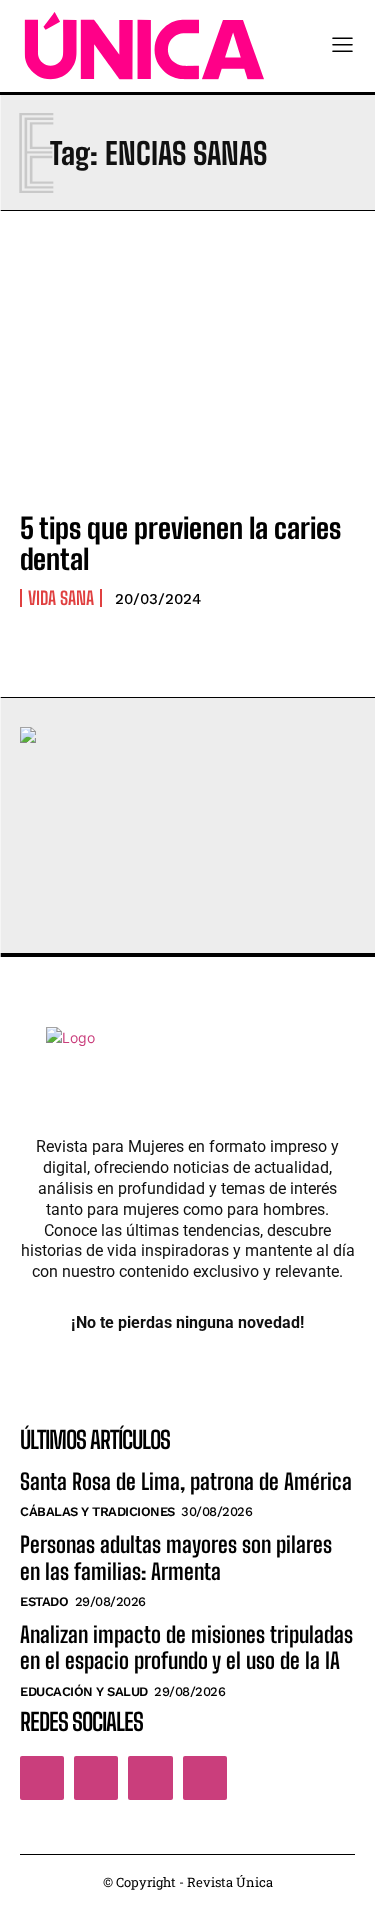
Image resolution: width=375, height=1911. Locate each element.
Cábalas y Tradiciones (97, 1511)
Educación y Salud (84, 1691)
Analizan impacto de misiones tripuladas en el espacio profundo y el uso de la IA (186, 1647)
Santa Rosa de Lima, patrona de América (186, 1481)
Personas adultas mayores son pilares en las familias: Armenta (176, 1557)
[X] (150, 1778)
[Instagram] (96, 1778)
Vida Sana (61, 598)
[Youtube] (205, 1778)
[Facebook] (42, 1778)
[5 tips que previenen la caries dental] (187, 392)
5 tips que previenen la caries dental (180, 543)
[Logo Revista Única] (144, 46)
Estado (44, 1601)
